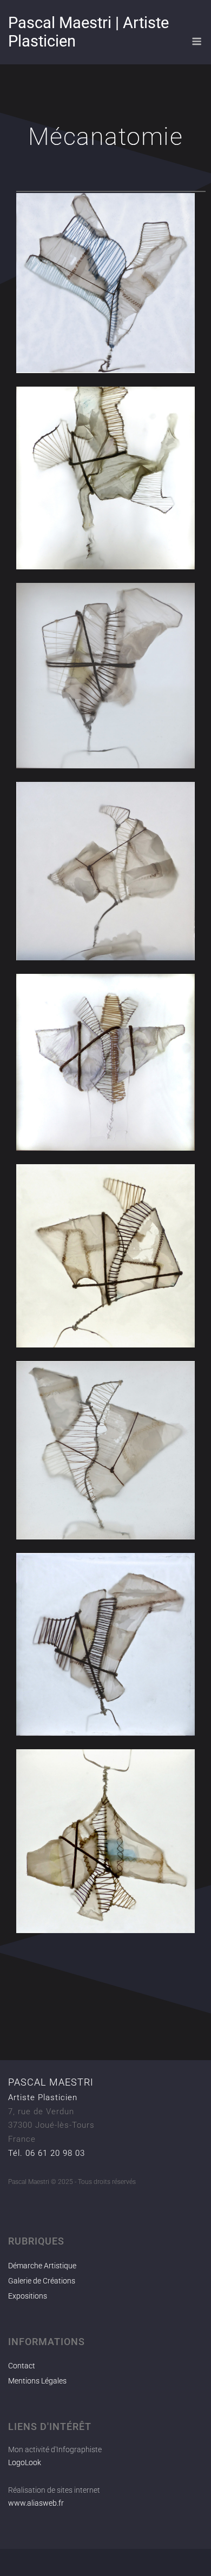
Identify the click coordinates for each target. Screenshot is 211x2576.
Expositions (28, 2296)
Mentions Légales (37, 2381)
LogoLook (25, 2462)
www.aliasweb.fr (36, 2503)
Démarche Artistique (42, 2266)
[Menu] (197, 41)
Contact (22, 2366)
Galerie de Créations (42, 2281)
